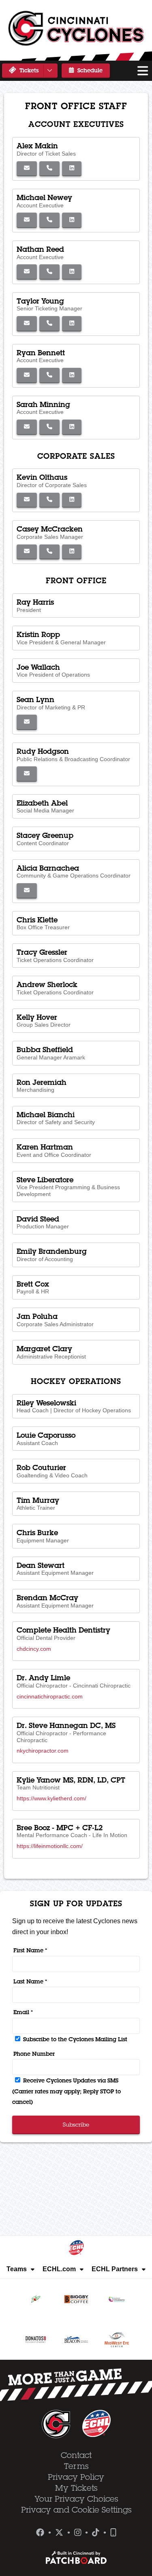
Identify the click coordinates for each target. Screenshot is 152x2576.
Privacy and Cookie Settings (76, 2510)
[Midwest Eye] (117, 2340)
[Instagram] (78, 2533)
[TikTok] (96, 2533)
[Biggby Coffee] (76, 2299)
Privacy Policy (76, 2477)
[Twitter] (59, 2533)
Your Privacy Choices (76, 2499)
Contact (76, 2455)
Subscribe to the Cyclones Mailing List (74, 2039)
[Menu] (143, 71)
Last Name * (30, 1981)
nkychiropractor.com (43, 1751)
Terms (76, 2466)
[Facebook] (40, 2533)
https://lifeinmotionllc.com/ (50, 1846)
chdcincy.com (34, 1649)
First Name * (30, 1950)
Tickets (28, 70)
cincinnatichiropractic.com (50, 1696)
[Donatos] (36, 2340)
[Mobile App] (113, 2533)
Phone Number (34, 2054)
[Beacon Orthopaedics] (76, 2340)
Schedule (89, 70)
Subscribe (76, 2125)
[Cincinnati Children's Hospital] (117, 2299)
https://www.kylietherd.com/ (51, 1798)
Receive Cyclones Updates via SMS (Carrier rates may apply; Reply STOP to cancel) (66, 2091)
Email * (23, 2012)
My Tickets (76, 2488)
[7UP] (36, 2299)
